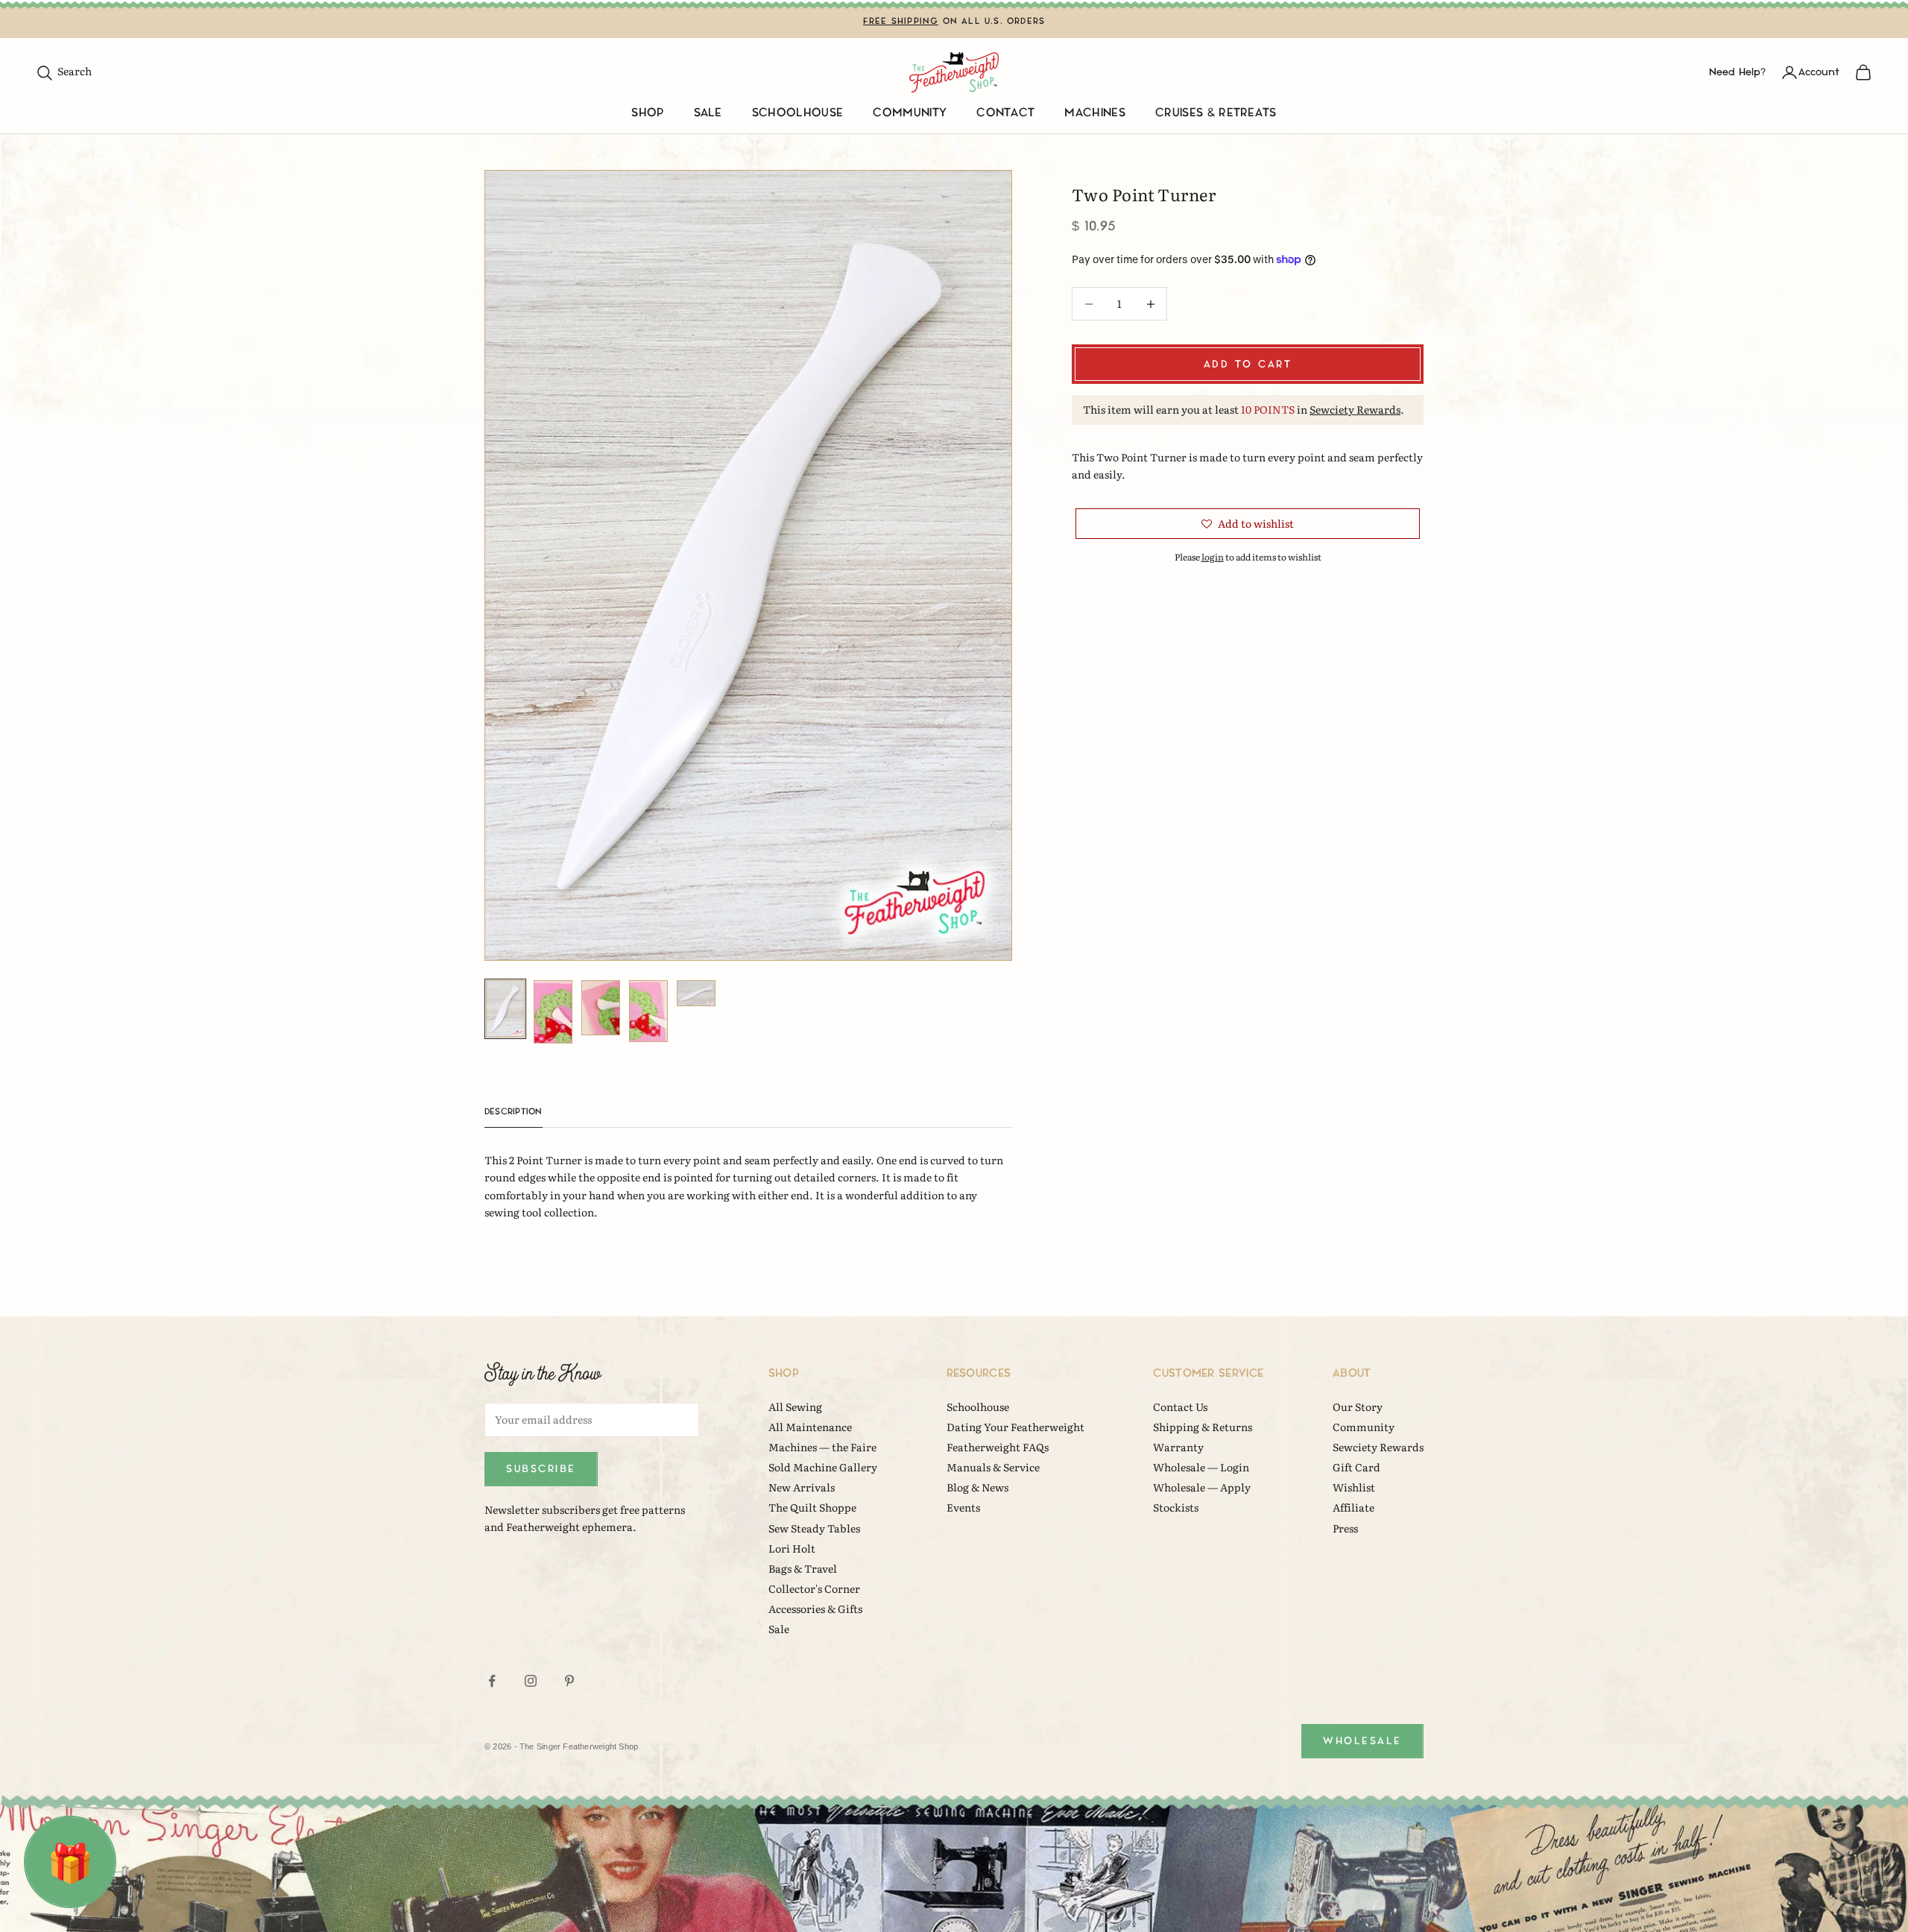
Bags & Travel (803, 1568)
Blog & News (977, 1487)
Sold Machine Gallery (823, 1467)
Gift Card (1356, 1467)
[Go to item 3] (601, 1008)
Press (1345, 1528)
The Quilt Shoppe (812, 1507)
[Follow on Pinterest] (569, 1681)
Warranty (1178, 1447)
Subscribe (541, 1469)
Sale (708, 113)
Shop (647, 113)
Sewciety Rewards (1355, 409)
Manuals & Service (993, 1467)
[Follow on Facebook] (492, 1681)
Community (910, 113)
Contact (1005, 113)
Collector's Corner (814, 1588)
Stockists (1176, 1507)
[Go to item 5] (696, 993)
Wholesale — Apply (1202, 1487)
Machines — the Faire (822, 1447)
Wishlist (1354, 1487)
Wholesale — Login (1201, 1467)
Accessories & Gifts (815, 1609)
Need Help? (1737, 72)
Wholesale (1362, 1741)
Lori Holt (792, 1548)
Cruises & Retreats (1216, 113)
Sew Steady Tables (814, 1528)
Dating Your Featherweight (1015, 1427)
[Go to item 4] (648, 1011)
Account (1819, 72)
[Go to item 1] (505, 1009)
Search (64, 71)
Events (963, 1507)
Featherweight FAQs (998, 1447)
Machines (1095, 113)
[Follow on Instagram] (531, 1681)
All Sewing (795, 1407)
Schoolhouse (798, 113)
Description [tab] (514, 1112)
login (1213, 557)
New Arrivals (802, 1487)
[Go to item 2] (553, 1012)
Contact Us (1180, 1407)
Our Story (1358, 1407)
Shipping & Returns (1203, 1427)
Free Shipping (901, 21)
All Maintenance (810, 1427)
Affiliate (1353, 1507)
